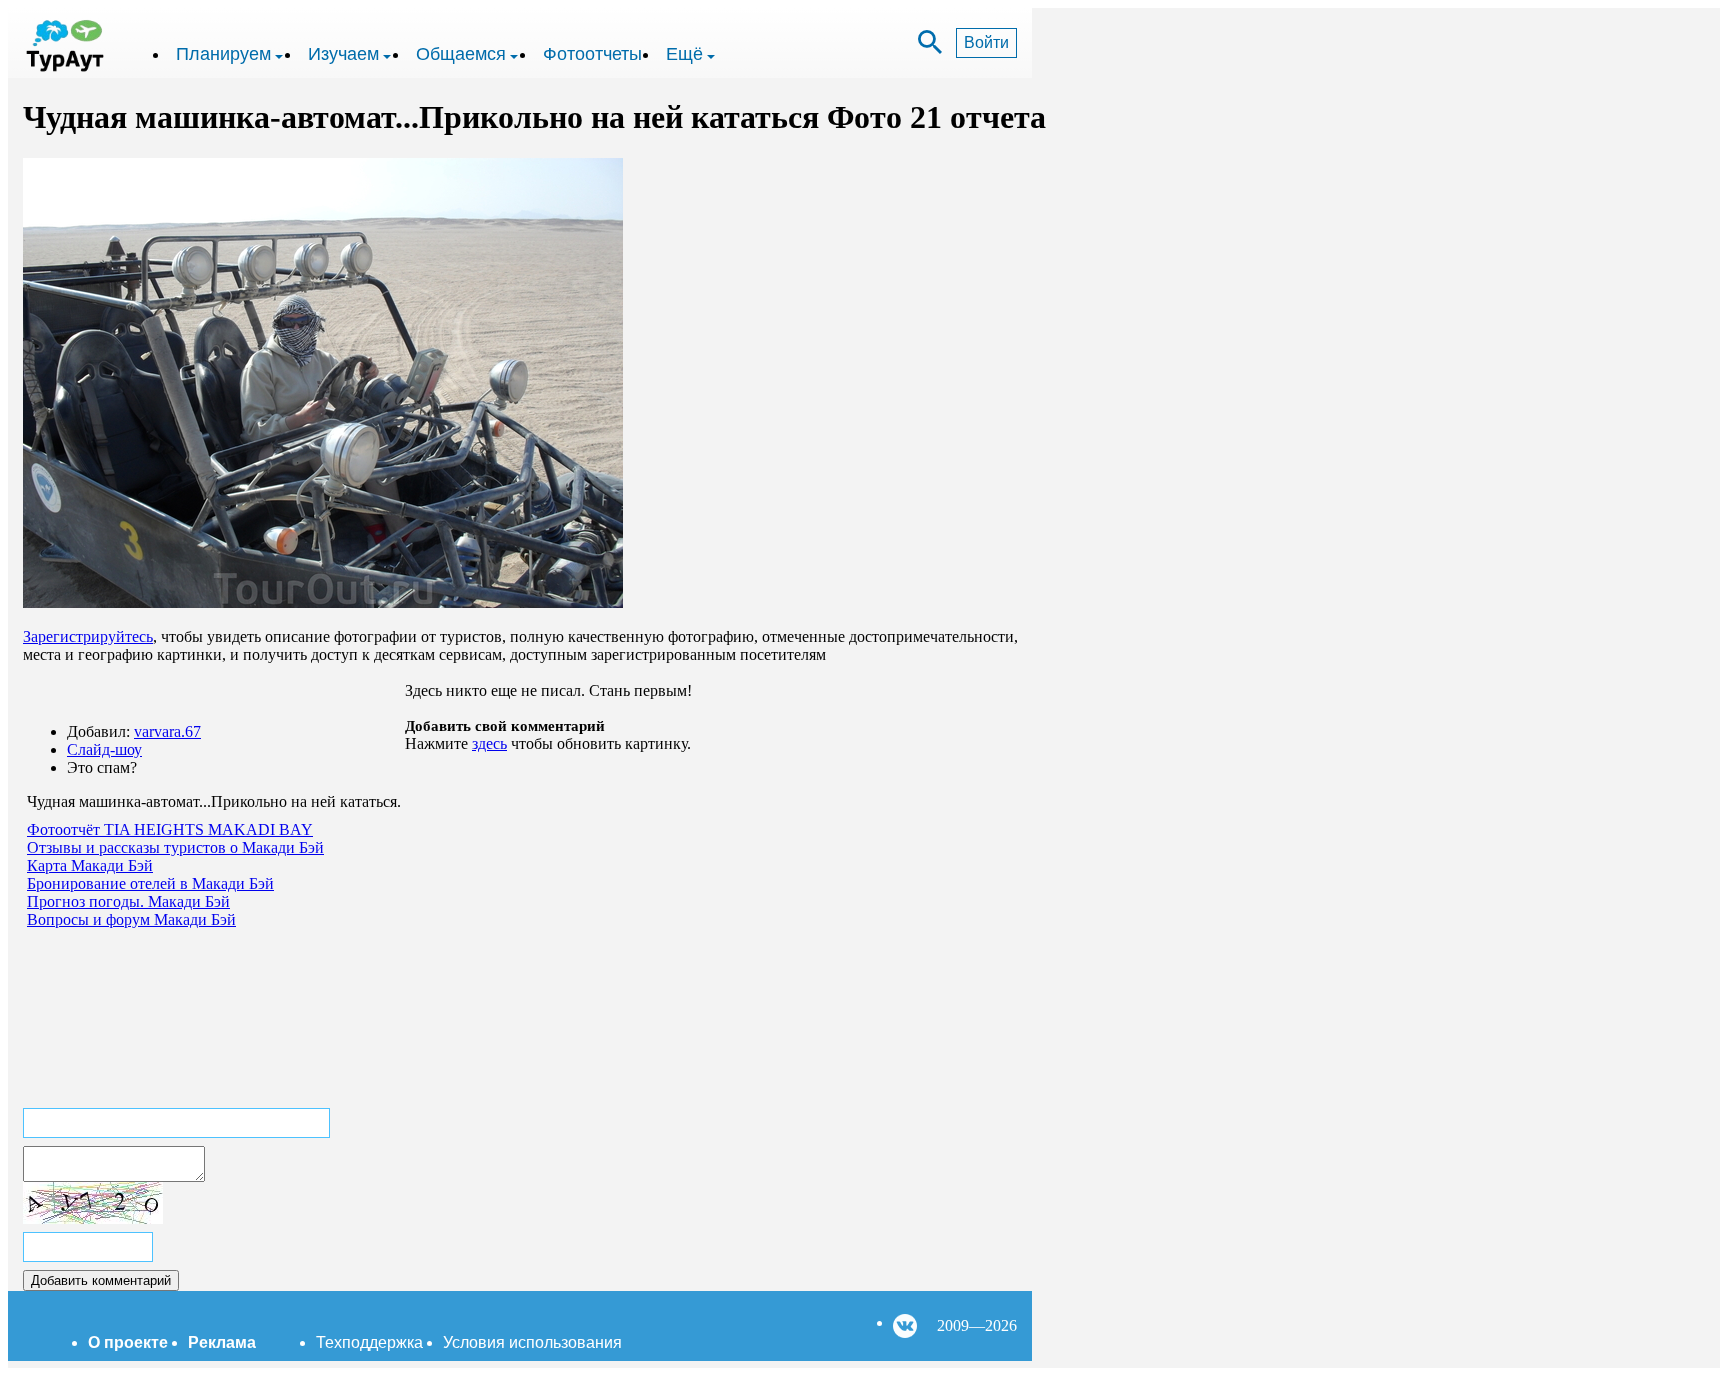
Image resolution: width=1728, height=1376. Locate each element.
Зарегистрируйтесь (88, 636)
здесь (489, 743)
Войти (986, 42)
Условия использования (532, 1342)
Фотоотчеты (592, 54)
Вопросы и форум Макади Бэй (131, 919)
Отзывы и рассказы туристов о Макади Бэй (175, 847)
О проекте (128, 1342)
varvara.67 (167, 731)
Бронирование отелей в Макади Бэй (150, 883)
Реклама (222, 1342)
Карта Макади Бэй (90, 865)
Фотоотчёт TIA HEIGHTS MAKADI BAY (170, 829)
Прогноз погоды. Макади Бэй (128, 901)
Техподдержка (369, 1342)
